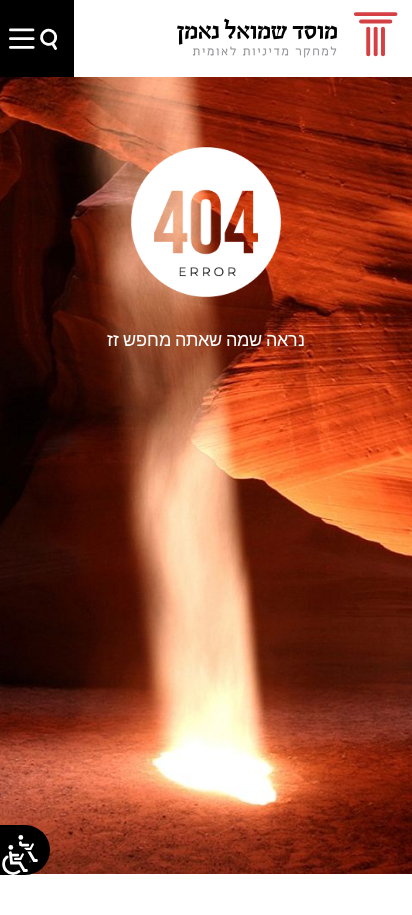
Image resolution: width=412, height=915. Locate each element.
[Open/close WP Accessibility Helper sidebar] (15, 860)
